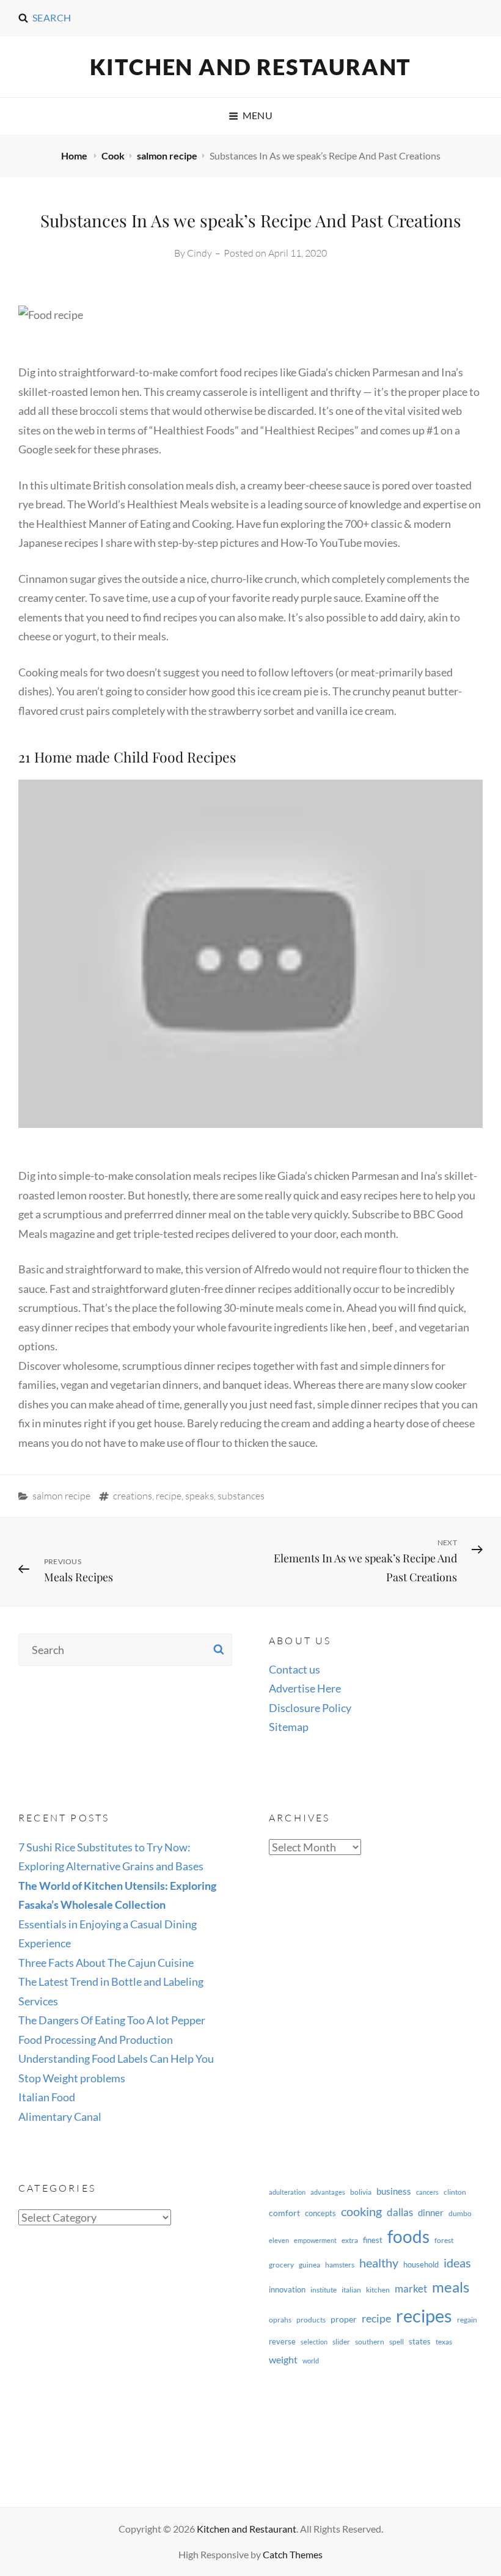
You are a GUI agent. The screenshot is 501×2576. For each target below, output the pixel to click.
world (311, 2361)
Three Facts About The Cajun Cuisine (106, 1963)
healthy (379, 2263)
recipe (169, 1496)
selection (314, 2342)
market (411, 2289)
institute (324, 2290)
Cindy (199, 253)
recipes (424, 2315)
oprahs (280, 2320)
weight (283, 2359)
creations (133, 1496)
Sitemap (289, 1727)
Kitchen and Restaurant (251, 67)
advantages (328, 2192)
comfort (284, 2213)
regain (467, 2320)
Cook (113, 156)
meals (451, 2287)
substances (241, 1496)
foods (408, 2237)
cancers (427, 2192)
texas (444, 2342)
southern (370, 2342)
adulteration (287, 2192)
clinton (455, 2192)
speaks (199, 1496)
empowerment (315, 2240)
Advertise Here (305, 1688)
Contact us (294, 1669)
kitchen (378, 2290)
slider (341, 2342)
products (311, 2320)
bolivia (361, 2192)
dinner (431, 2212)
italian (351, 2290)
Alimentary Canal (60, 2117)
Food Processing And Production (96, 2040)
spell (397, 2342)
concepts (320, 2213)
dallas (400, 2212)
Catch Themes (293, 2554)
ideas (457, 2263)
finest (373, 2240)
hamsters (340, 2265)
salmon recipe (167, 156)
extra (350, 2240)
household (421, 2264)
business (394, 2191)
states (420, 2341)
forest (444, 2240)
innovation (287, 2289)
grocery (281, 2265)
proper (344, 2319)
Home (75, 156)
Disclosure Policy (310, 1708)
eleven (279, 2240)
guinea (309, 2265)
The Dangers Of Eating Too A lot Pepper (112, 2020)
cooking (361, 2211)
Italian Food (47, 2097)
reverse (282, 2341)
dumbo (460, 2213)
